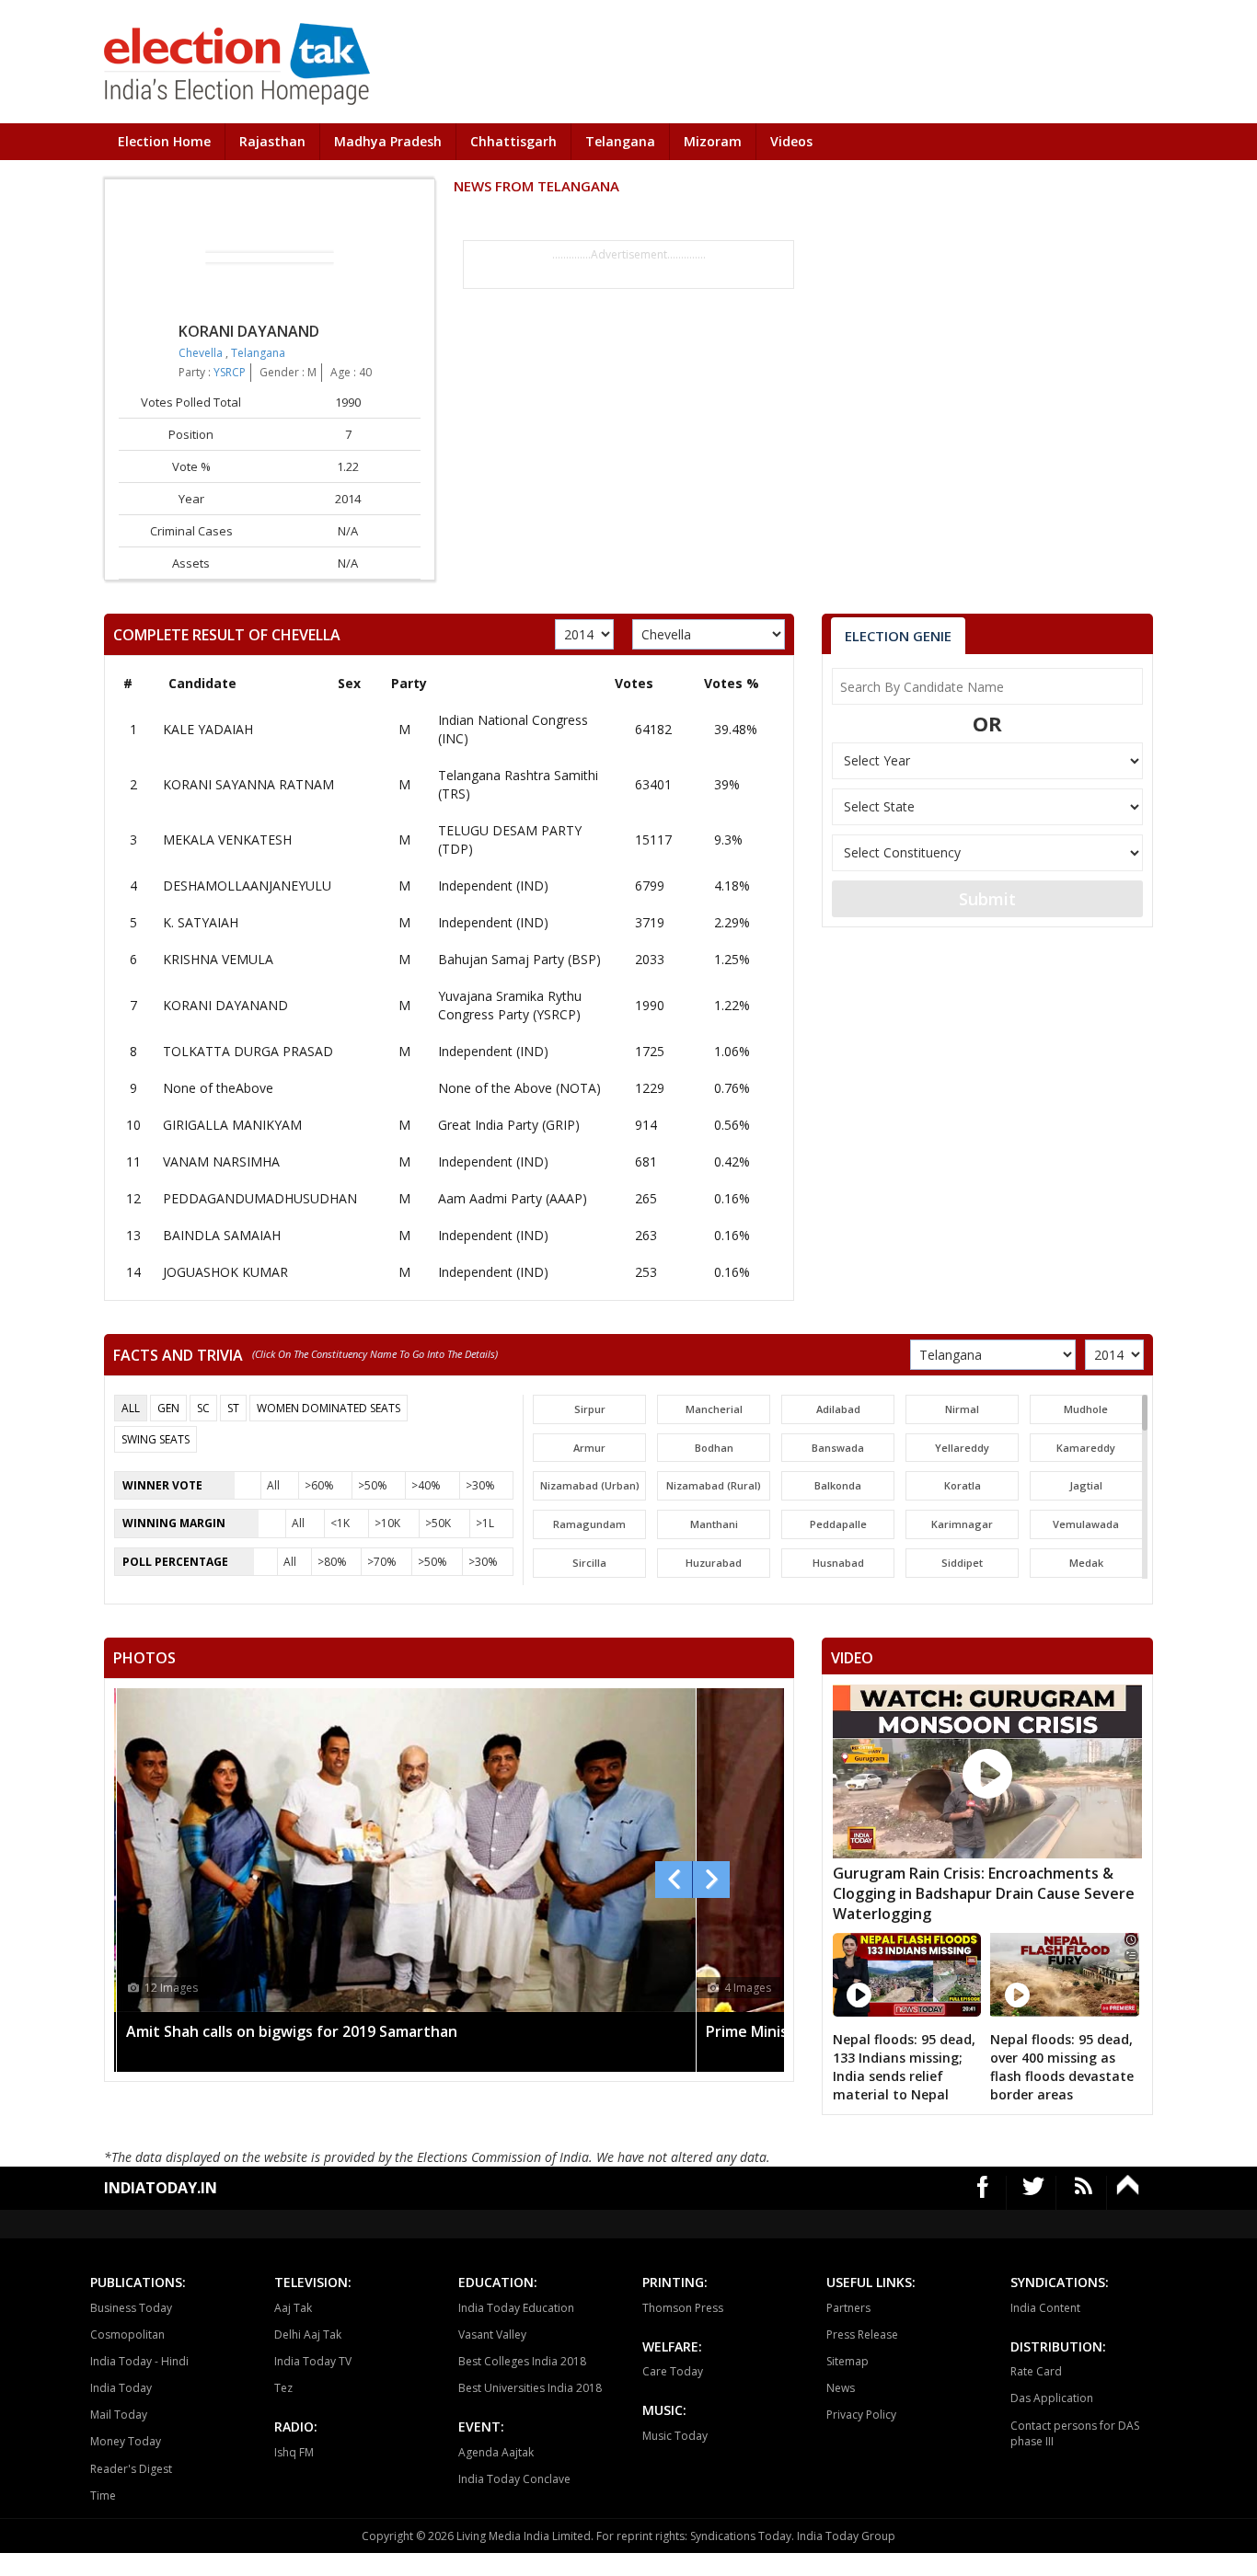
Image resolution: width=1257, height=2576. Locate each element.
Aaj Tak (293, 2308)
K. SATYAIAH (201, 922)
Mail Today (119, 2415)
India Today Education (516, 2308)
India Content (1045, 2308)
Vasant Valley (492, 2334)
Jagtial (1086, 1485)
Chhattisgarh (513, 141)
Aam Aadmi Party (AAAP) (513, 1198)
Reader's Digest (131, 2469)
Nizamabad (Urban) (590, 1485)
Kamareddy (1086, 1448)
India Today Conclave (514, 2479)
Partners (848, 2308)
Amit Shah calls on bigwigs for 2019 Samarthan (292, 2031)
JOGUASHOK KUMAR (225, 1272)
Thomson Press (683, 2308)
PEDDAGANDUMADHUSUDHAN (260, 1198)
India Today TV (313, 2361)
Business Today (131, 2308)
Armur (589, 1448)
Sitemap (848, 2361)
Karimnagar (962, 1524)
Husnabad (838, 1563)
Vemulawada (1086, 1524)
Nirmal (962, 1409)
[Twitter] (1034, 2193)
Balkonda (838, 1485)
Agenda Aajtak (496, 2452)
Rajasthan (272, 141)
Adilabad (838, 1409)
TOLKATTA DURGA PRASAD (248, 1051)
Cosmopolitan (127, 2334)
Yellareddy (962, 1448)
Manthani (714, 1524)
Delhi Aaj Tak (308, 2334)
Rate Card (1036, 2371)
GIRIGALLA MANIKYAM (232, 1125)
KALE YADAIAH (208, 729)
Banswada (838, 1448)
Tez (283, 2388)
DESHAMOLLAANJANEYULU (247, 885)
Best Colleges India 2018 (522, 2361)
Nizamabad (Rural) (714, 1485)
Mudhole (1086, 1409)
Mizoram (713, 141)
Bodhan (714, 1448)
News (841, 2388)
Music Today (675, 2436)
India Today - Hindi (139, 2361)
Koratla (963, 1485)
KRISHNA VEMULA (218, 959)
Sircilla (589, 1563)
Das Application (1052, 2398)
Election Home (164, 141)
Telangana (620, 141)
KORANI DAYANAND (225, 1005)
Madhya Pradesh (388, 141)
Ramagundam (589, 1524)
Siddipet (962, 1563)
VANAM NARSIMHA (221, 1161)
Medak (1086, 1563)
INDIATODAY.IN (161, 2188)
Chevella (202, 353)
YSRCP (230, 372)
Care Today (673, 2371)
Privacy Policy (861, 2415)
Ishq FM (294, 2452)
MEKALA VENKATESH (227, 839)
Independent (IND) (493, 885)
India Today (121, 2388)
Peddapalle (838, 1524)
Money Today (126, 2441)
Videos (791, 141)
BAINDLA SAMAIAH (222, 1235)
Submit (987, 899)
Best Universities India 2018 (530, 2388)
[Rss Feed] (1084, 2193)
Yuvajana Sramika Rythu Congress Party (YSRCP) (510, 1005)
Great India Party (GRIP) (509, 1125)
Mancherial (714, 1409)
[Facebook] (983, 2193)
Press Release (862, 2334)
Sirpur (590, 1409)
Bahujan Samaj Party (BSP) (519, 959)
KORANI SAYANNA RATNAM (248, 784)
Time (103, 2495)
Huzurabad (714, 1563)
